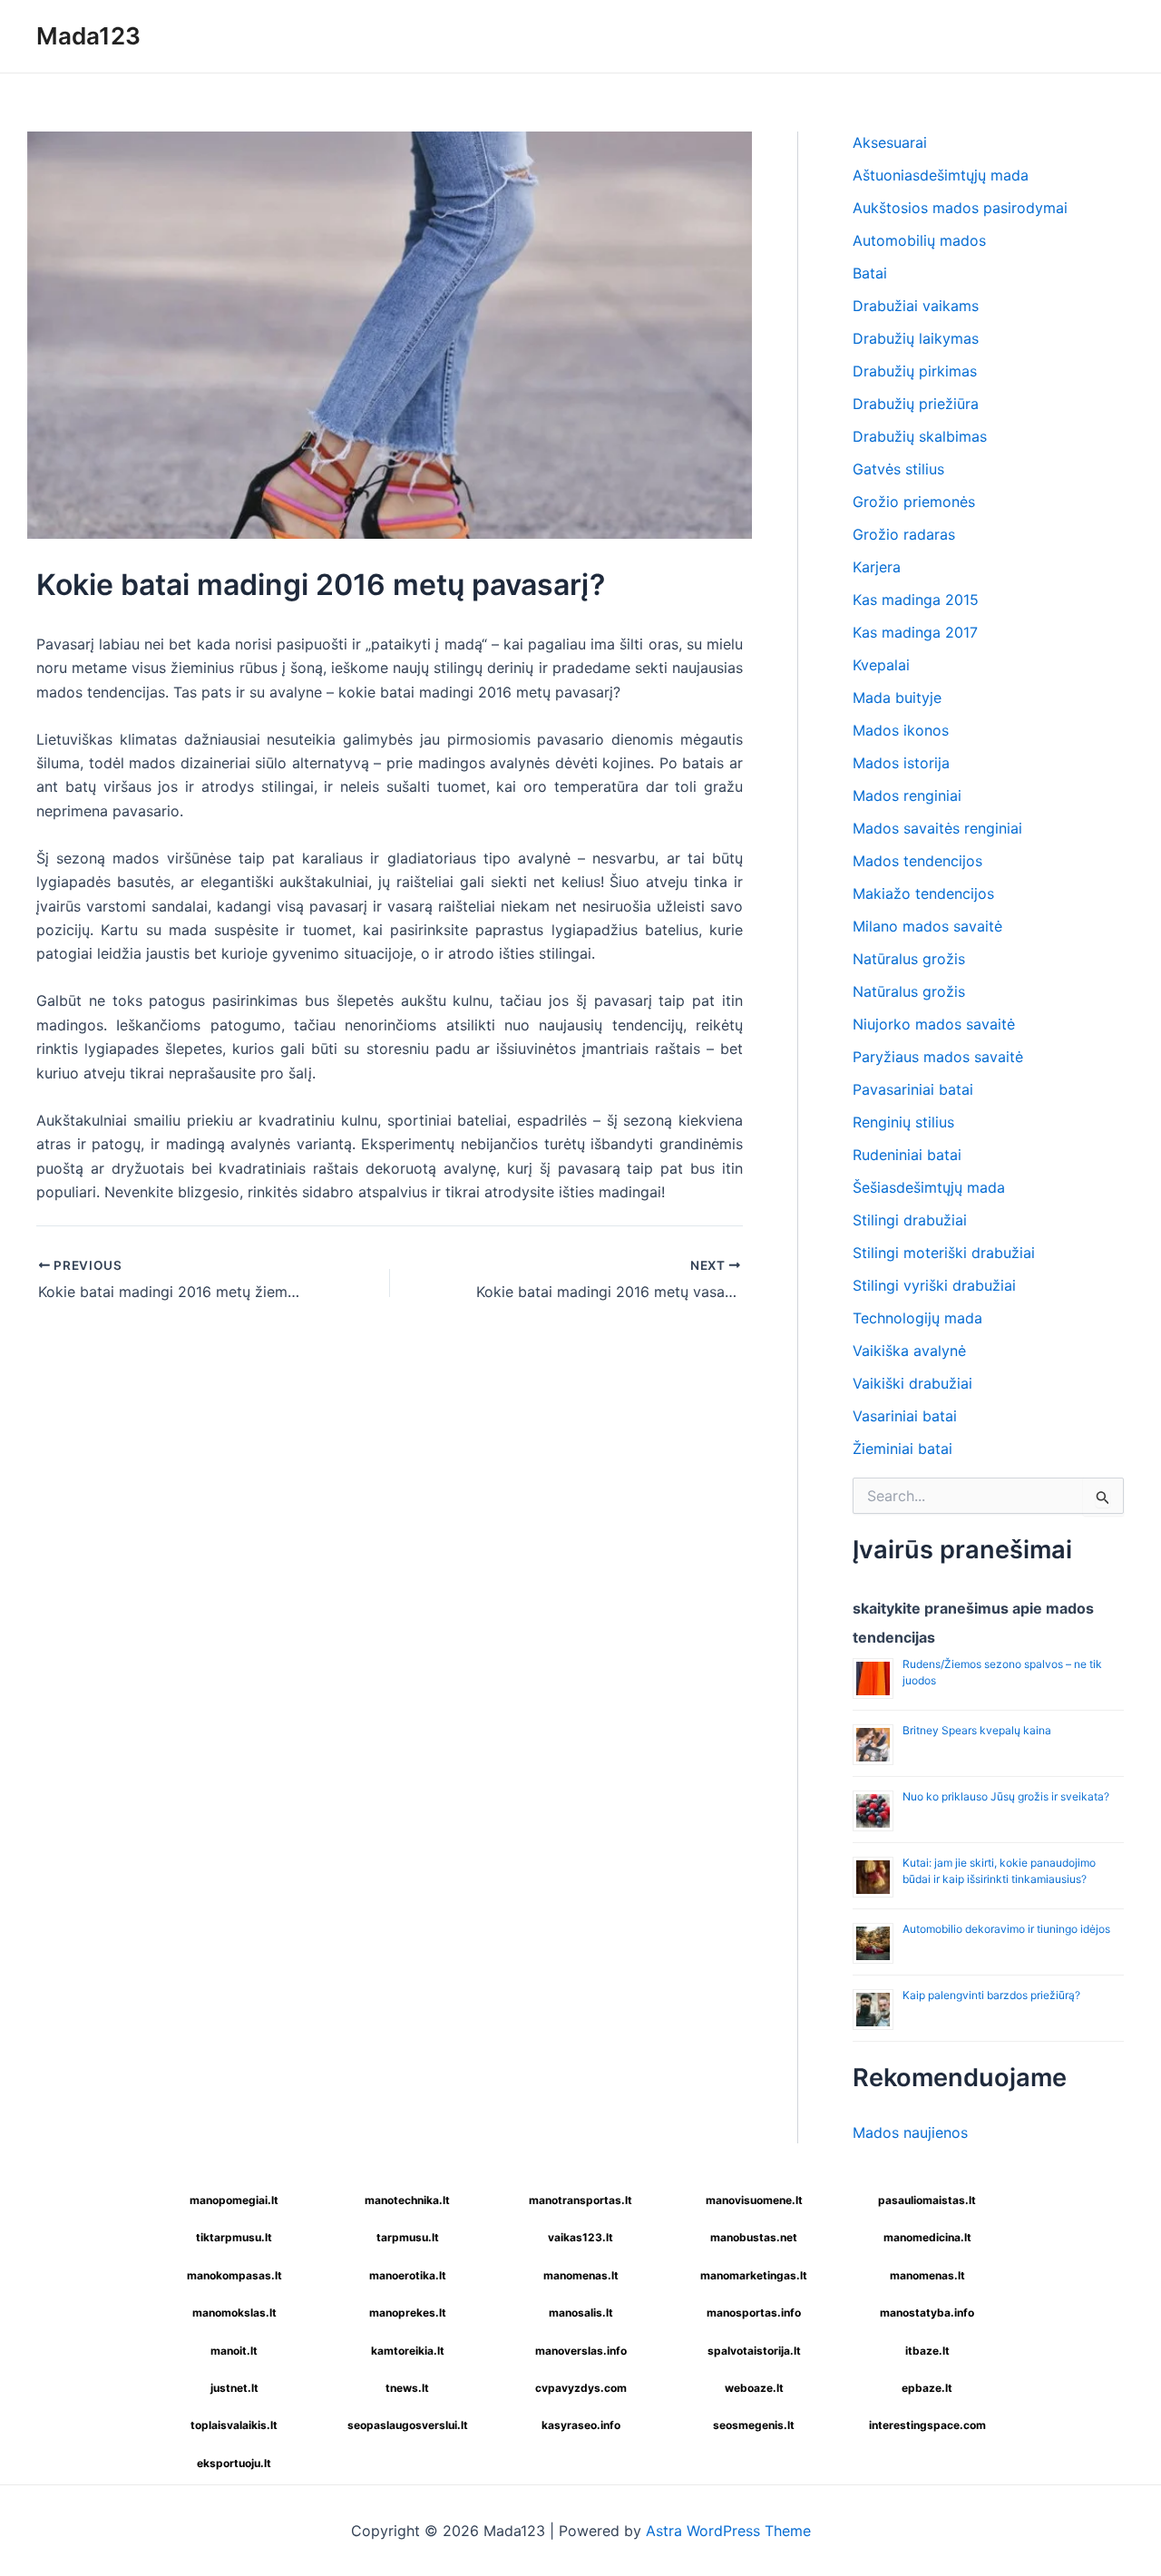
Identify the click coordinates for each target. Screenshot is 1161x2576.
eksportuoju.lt (234, 2463)
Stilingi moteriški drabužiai (944, 1253)
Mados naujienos (910, 2132)
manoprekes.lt (408, 2313)
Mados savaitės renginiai (937, 828)
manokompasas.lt (234, 2275)
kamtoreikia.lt (408, 2351)
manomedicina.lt (927, 2237)
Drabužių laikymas (916, 338)
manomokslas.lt (234, 2313)
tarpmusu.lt (408, 2237)
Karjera (877, 567)
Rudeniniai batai (907, 1155)
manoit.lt (234, 2351)
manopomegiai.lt (234, 2200)
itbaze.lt (927, 2351)
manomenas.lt (581, 2275)
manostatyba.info (927, 2313)
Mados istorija (901, 763)
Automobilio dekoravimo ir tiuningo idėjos (1006, 1929)
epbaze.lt (927, 2388)
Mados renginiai (907, 795)
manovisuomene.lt (754, 2200)
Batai (870, 273)
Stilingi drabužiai (910, 1220)
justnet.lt (234, 2388)
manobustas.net (754, 2237)
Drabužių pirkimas (915, 371)
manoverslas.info (581, 2351)
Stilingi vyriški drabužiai (934, 1285)
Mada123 (88, 36)
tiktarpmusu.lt (234, 2237)
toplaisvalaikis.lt (234, 2425)
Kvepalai (881, 665)
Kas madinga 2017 (915, 632)
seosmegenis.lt (754, 2425)
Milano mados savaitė (927, 926)
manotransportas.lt (580, 2200)
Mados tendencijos (917, 861)
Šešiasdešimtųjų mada (929, 1187)
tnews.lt (407, 2388)
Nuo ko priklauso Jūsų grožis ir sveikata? (1006, 1796)
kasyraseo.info (581, 2425)
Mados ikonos (901, 730)
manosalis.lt (581, 2313)
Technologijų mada (917, 1318)
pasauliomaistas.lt (927, 2200)
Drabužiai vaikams (916, 306)
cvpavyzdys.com (581, 2388)
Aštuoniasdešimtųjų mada (941, 175)
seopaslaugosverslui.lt (408, 2425)
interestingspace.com (927, 2425)
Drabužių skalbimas (920, 436)
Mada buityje (897, 698)
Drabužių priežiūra (916, 404)
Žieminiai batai (902, 1449)
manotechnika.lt (407, 2200)
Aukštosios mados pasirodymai (960, 208)
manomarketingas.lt (754, 2275)
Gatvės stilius (898, 469)
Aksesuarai (890, 142)
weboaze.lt (754, 2388)
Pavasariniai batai (913, 1089)
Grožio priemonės (914, 502)
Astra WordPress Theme (728, 2531)
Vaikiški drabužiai (912, 1383)
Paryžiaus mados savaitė (938, 1057)
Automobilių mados (919, 240)
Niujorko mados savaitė (934, 1024)
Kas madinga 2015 (916, 600)
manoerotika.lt (408, 2275)
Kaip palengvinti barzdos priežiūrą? (991, 1995)
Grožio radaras (904, 534)
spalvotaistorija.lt (754, 2351)
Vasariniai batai (905, 1416)
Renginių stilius (903, 1122)
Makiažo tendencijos (923, 893)
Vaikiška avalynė (909, 1351)
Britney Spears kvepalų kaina (977, 1730)
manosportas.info (754, 2313)
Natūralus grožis (909, 959)
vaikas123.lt (580, 2237)
